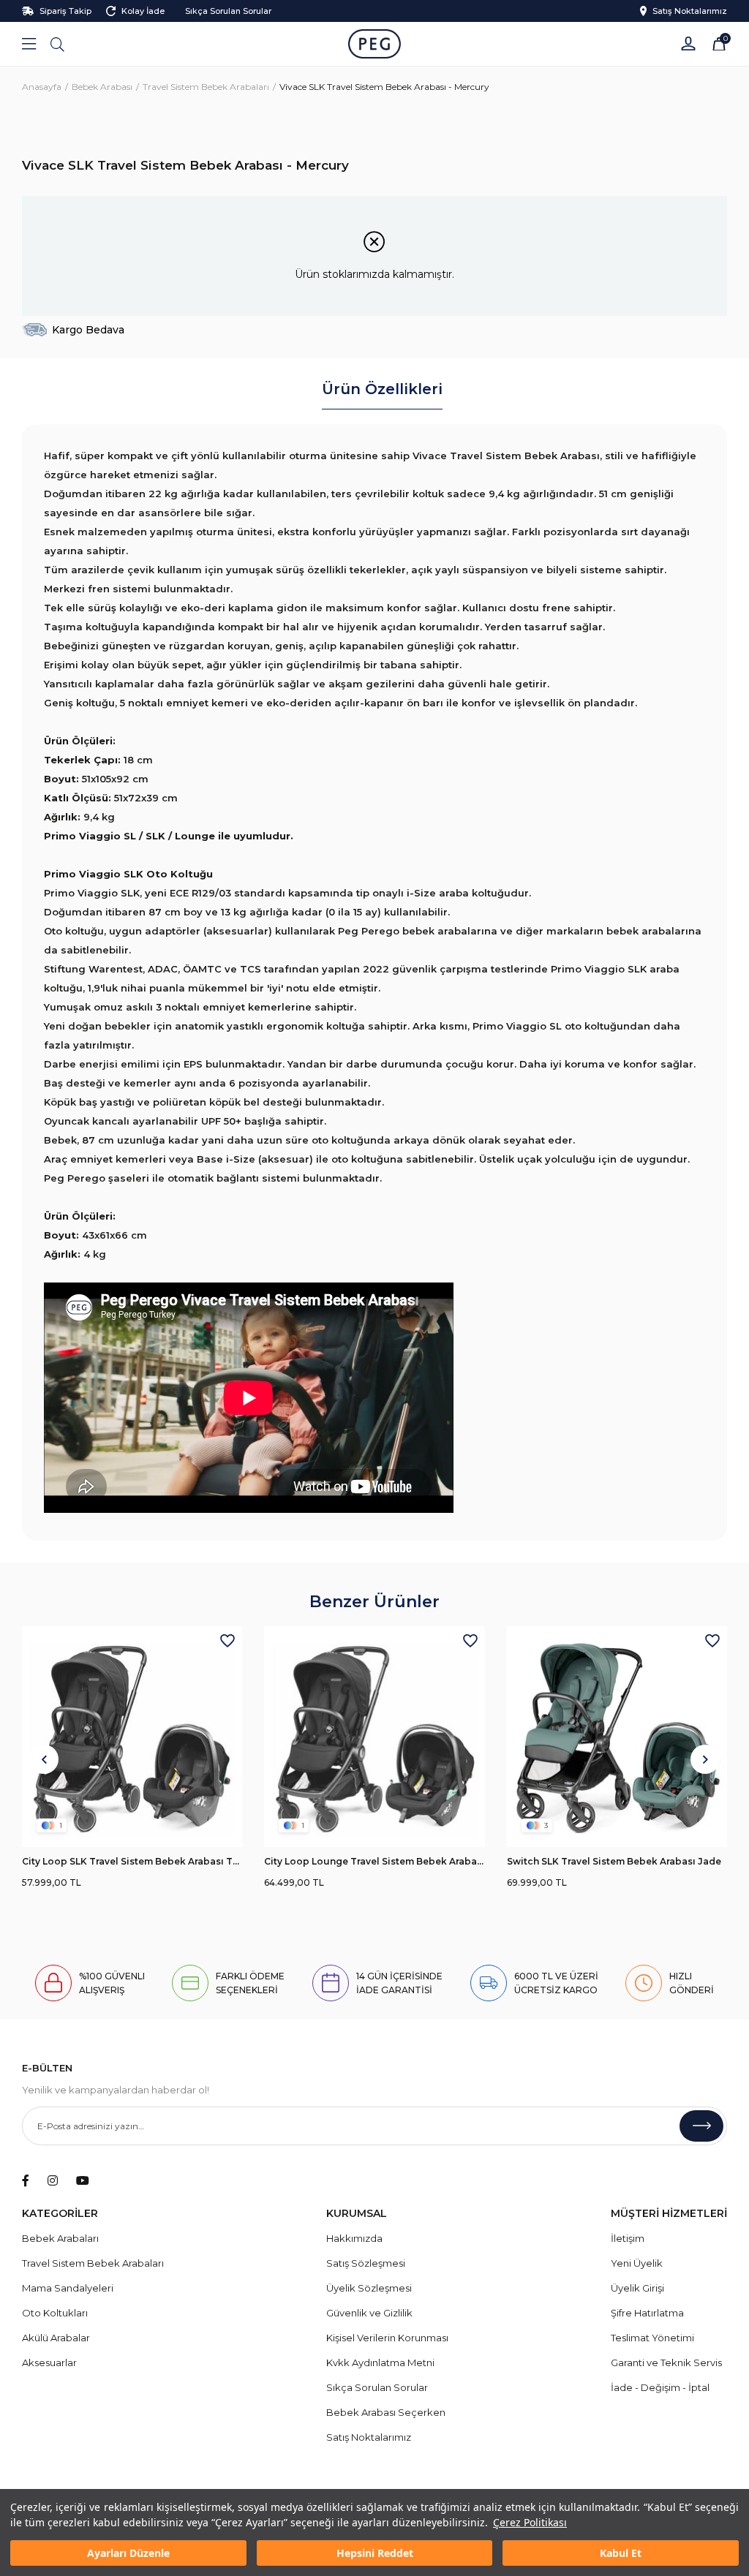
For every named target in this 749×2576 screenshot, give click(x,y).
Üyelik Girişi (637, 2288)
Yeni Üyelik (637, 2263)
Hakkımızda (354, 2238)
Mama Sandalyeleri (68, 2288)
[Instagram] (53, 2180)
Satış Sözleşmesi (366, 2263)
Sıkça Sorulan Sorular (228, 11)
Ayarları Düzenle (128, 2553)
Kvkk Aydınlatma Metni (380, 2362)
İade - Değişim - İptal (660, 2387)
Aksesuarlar (49, 2362)
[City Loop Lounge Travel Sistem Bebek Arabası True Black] (374, 1736)
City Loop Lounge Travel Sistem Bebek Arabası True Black (374, 1861)
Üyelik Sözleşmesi (369, 2288)
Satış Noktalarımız (690, 11)
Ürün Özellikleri (382, 389)
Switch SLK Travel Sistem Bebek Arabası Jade (614, 1861)
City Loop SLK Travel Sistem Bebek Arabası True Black (132, 1861)
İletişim (628, 2238)
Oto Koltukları (55, 2313)
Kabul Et (621, 2553)
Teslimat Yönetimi (652, 2338)
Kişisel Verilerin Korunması (387, 2338)
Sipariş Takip (65, 11)
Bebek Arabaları (60, 2238)
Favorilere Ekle (227, 1641)
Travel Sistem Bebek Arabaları (93, 2263)
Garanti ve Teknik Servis (666, 2362)
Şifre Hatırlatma (647, 2313)
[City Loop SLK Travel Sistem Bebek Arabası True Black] (132, 1736)
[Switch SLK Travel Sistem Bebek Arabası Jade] (617, 1736)
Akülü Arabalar (56, 2338)
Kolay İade (143, 11)
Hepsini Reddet (375, 2553)
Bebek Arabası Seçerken (386, 2412)
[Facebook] (26, 2180)
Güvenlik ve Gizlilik (369, 2313)
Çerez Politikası (530, 2522)
